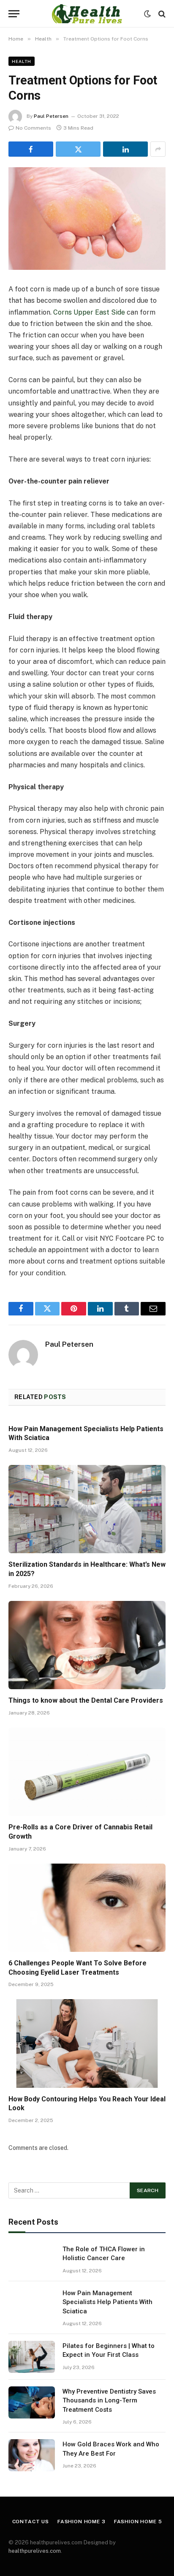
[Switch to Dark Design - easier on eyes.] (147, 14)
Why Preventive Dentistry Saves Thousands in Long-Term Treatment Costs (109, 2401)
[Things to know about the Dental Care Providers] (87, 1645)
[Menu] (14, 14)
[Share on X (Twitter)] (78, 149)
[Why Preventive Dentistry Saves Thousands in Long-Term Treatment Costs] (32, 2402)
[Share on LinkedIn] (125, 149)
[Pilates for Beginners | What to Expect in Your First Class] (32, 2357)
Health (22, 61)
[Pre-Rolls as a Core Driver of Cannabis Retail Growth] (87, 1772)
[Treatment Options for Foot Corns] (87, 219)
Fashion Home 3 (82, 2522)
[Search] (161, 14)
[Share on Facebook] (31, 149)
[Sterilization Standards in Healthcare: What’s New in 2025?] (87, 1509)
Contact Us (31, 2522)
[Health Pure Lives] (87, 14)
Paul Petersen (51, 116)
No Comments (33, 128)
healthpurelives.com (35, 2551)
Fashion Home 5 (138, 2522)
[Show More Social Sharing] (158, 149)
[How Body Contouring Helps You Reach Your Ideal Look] (87, 2043)
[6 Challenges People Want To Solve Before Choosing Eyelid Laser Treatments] (87, 1908)
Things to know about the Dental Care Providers (86, 1700)
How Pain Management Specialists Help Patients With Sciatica (107, 2302)
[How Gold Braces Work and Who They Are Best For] (32, 2455)
